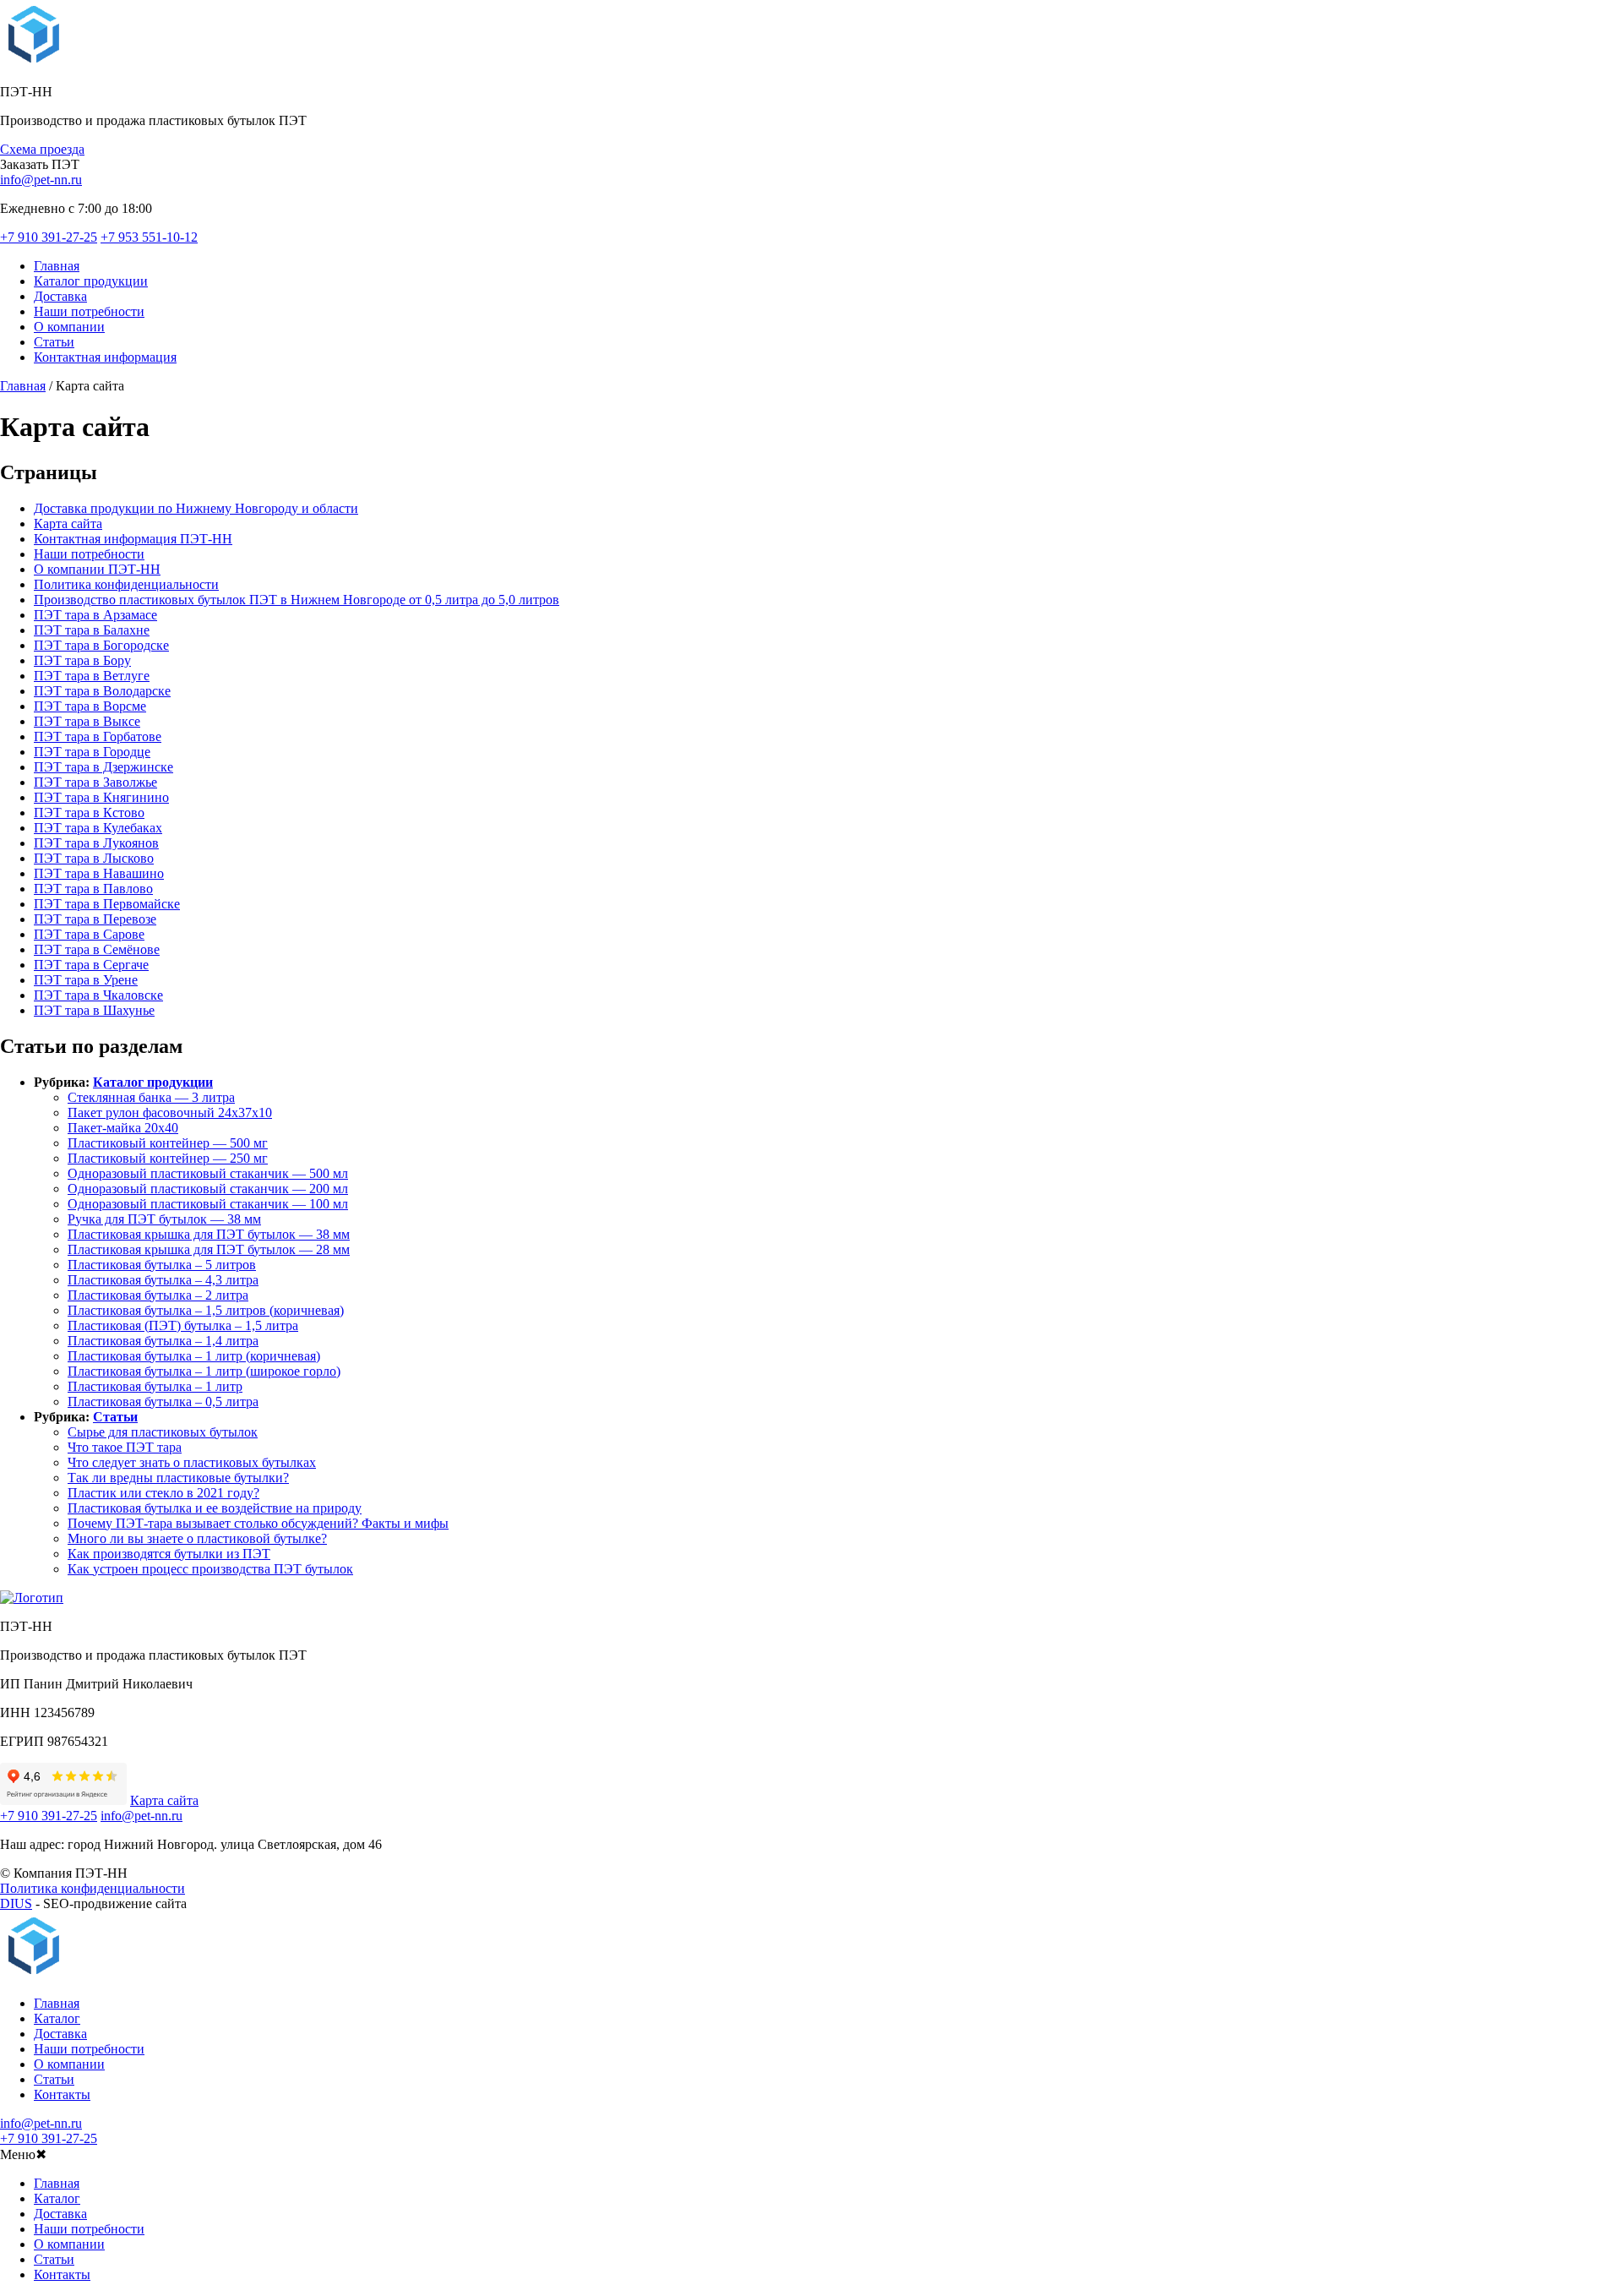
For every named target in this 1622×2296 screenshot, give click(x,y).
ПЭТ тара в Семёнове (97, 949)
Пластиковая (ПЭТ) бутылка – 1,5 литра (183, 1325)
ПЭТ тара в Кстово (89, 813)
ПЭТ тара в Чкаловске (98, 995)
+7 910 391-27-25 (49, 237)
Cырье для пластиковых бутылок (163, 1432)
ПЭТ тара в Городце (92, 752)
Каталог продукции (91, 281)
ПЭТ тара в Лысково (94, 858)
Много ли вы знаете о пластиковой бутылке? (197, 1538)
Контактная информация (105, 357)
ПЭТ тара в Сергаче (91, 965)
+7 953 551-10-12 (149, 237)
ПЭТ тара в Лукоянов (96, 843)
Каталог (57, 2018)
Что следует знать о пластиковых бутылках (192, 1462)
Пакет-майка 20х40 (123, 1128)
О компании (69, 327)
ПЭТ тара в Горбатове (98, 736)
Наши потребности (89, 311)
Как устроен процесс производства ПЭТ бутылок (210, 1569)
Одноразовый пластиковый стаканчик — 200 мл (208, 1189)
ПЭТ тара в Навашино (99, 873)
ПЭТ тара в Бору (82, 660)
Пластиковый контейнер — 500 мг (168, 1143)
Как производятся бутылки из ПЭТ (169, 1554)
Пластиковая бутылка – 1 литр (155, 1386)
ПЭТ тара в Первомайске (107, 904)
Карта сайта (68, 524)
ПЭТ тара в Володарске (102, 691)
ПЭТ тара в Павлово (93, 889)
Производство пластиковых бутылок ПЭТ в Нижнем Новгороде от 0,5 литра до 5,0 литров (297, 600)
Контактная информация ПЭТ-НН (133, 539)
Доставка (60, 296)
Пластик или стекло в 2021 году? (163, 1493)
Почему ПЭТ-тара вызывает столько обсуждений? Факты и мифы (258, 1523)
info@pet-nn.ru (41, 180)
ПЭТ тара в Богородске (101, 645)
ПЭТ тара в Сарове (89, 934)
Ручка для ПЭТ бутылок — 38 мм (164, 1219)
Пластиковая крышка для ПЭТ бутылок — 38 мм (209, 1234)
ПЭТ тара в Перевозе (95, 919)
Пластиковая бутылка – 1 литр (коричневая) (194, 1356)
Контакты (62, 2094)
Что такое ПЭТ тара (125, 1447)
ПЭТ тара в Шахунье (94, 1010)
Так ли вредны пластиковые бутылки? (178, 1478)
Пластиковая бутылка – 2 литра (158, 1295)
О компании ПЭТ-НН (97, 569)
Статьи (54, 342)
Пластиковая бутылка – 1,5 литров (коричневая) (206, 1310)
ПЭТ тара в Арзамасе (95, 615)
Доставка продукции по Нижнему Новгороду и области (196, 508)
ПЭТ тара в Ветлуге (92, 676)
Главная (57, 266)
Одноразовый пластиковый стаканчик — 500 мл (208, 1173)
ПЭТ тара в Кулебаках (98, 828)
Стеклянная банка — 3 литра (151, 1097)
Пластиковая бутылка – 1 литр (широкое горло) (204, 1371)
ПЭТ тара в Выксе (87, 721)
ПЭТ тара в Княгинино (101, 797)
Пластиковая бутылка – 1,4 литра (163, 1341)
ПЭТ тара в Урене (86, 980)
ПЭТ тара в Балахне (92, 630)
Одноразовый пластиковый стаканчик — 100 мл (208, 1204)
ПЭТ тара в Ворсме (90, 706)
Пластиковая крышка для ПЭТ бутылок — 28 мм (209, 1249)
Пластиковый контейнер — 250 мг (168, 1158)
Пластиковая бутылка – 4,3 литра (163, 1280)
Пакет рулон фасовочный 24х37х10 (170, 1113)
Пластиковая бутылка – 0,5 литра (163, 1402)
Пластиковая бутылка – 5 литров (162, 1265)
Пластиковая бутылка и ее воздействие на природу (215, 1508)
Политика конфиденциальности (126, 584)
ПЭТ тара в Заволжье (95, 782)
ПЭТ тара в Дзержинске (103, 767)
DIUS (16, 1903)
